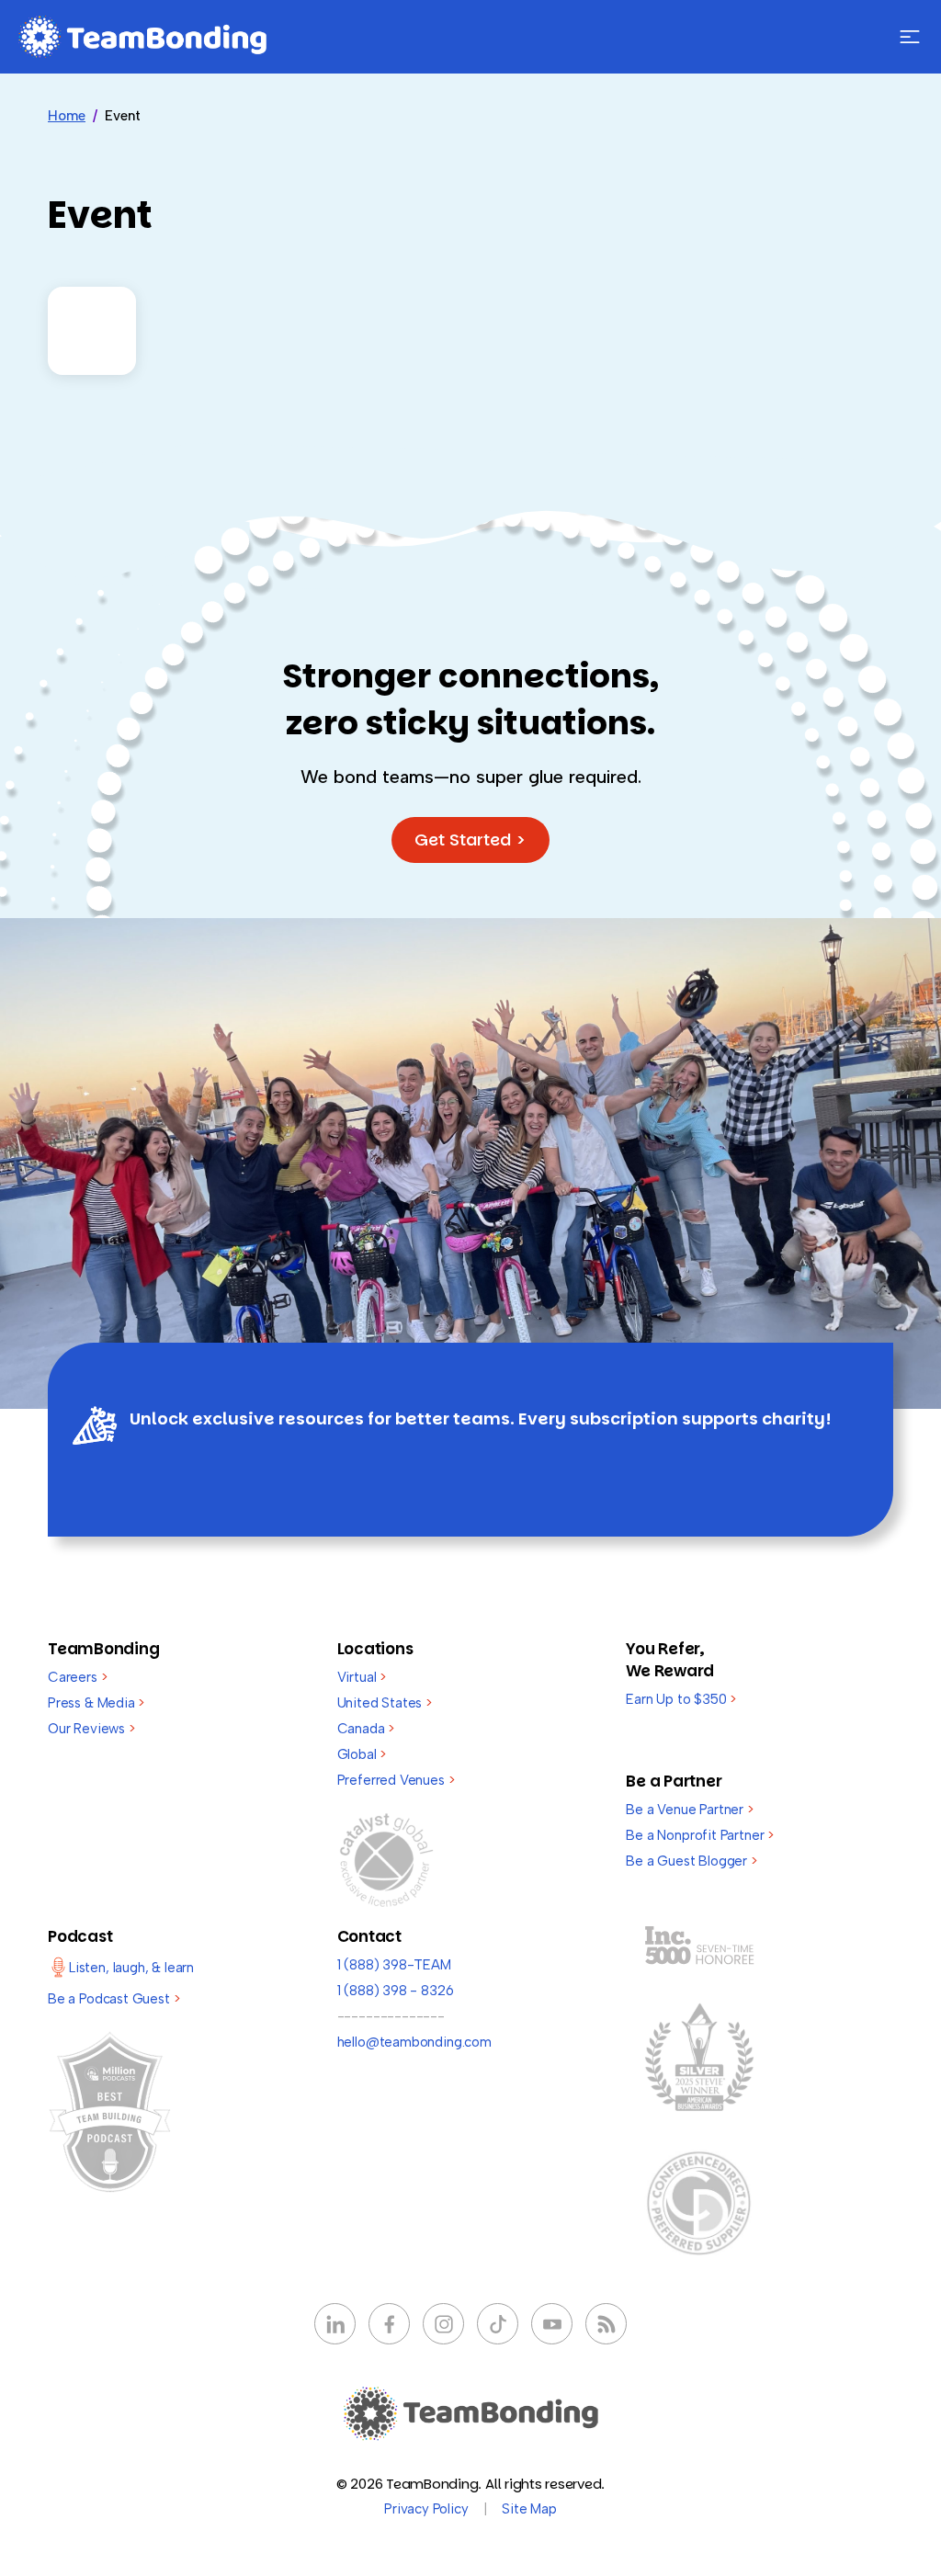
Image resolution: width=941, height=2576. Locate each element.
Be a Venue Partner (689, 1810)
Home (67, 116)
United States (385, 1703)
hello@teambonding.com (414, 2042)
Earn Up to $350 (681, 1699)
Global (362, 1754)
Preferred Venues (396, 1780)
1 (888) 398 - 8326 (396, 1991)
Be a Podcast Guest (113, 1999)
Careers (77, 1677)
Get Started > (470, 840)
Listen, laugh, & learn (131, 1968)
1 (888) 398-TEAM (394, 1965)
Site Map (529, 2509)
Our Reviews (91, 1729)
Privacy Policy (426, 2509)
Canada (366, 1729)
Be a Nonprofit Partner (700, 1835)
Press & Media (96, 1703)
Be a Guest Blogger (691, 1861)
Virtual (362, 1677)
